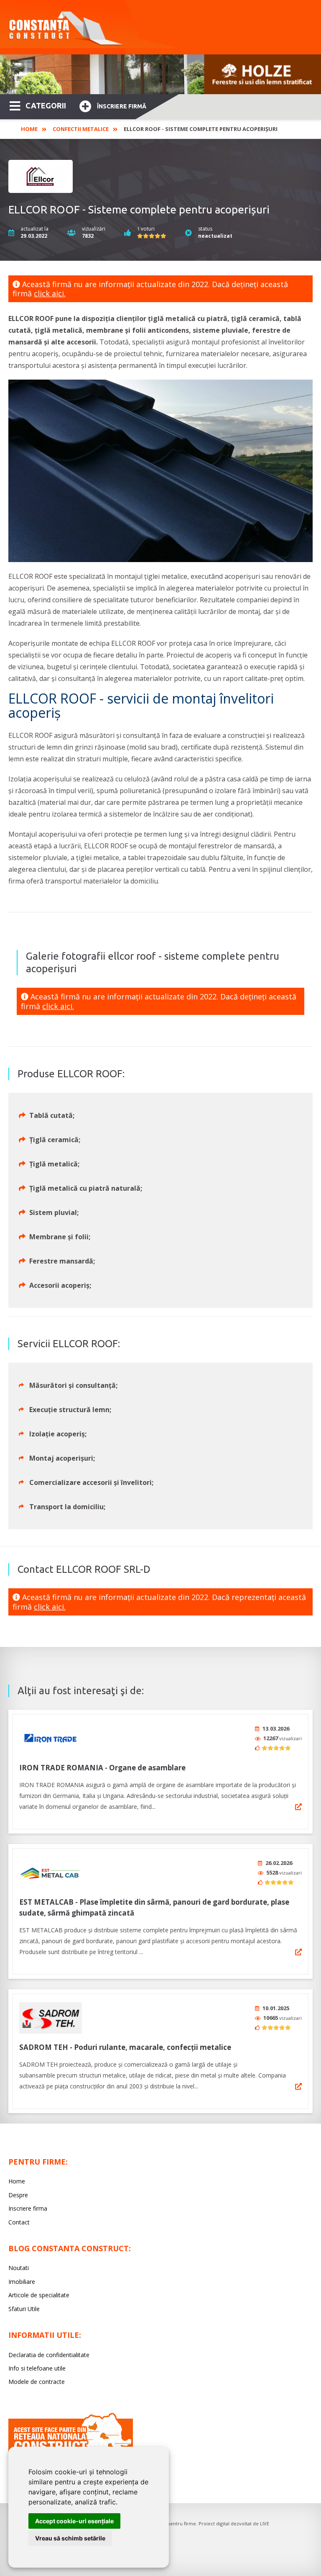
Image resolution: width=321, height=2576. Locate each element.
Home (29, 129)
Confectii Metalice (81, 129)
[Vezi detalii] (298, 1807)
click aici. (50, 293)
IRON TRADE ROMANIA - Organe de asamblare (102, 1768)
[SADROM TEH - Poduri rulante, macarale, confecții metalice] (51, 2018)
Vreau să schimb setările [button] (70, 2538)
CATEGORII (46, 105)
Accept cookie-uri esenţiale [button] (74, 2521)
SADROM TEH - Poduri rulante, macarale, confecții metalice (125, 2047)
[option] (160, 74)
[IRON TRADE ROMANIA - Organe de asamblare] (51, 1738)
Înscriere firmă (122, 106)
